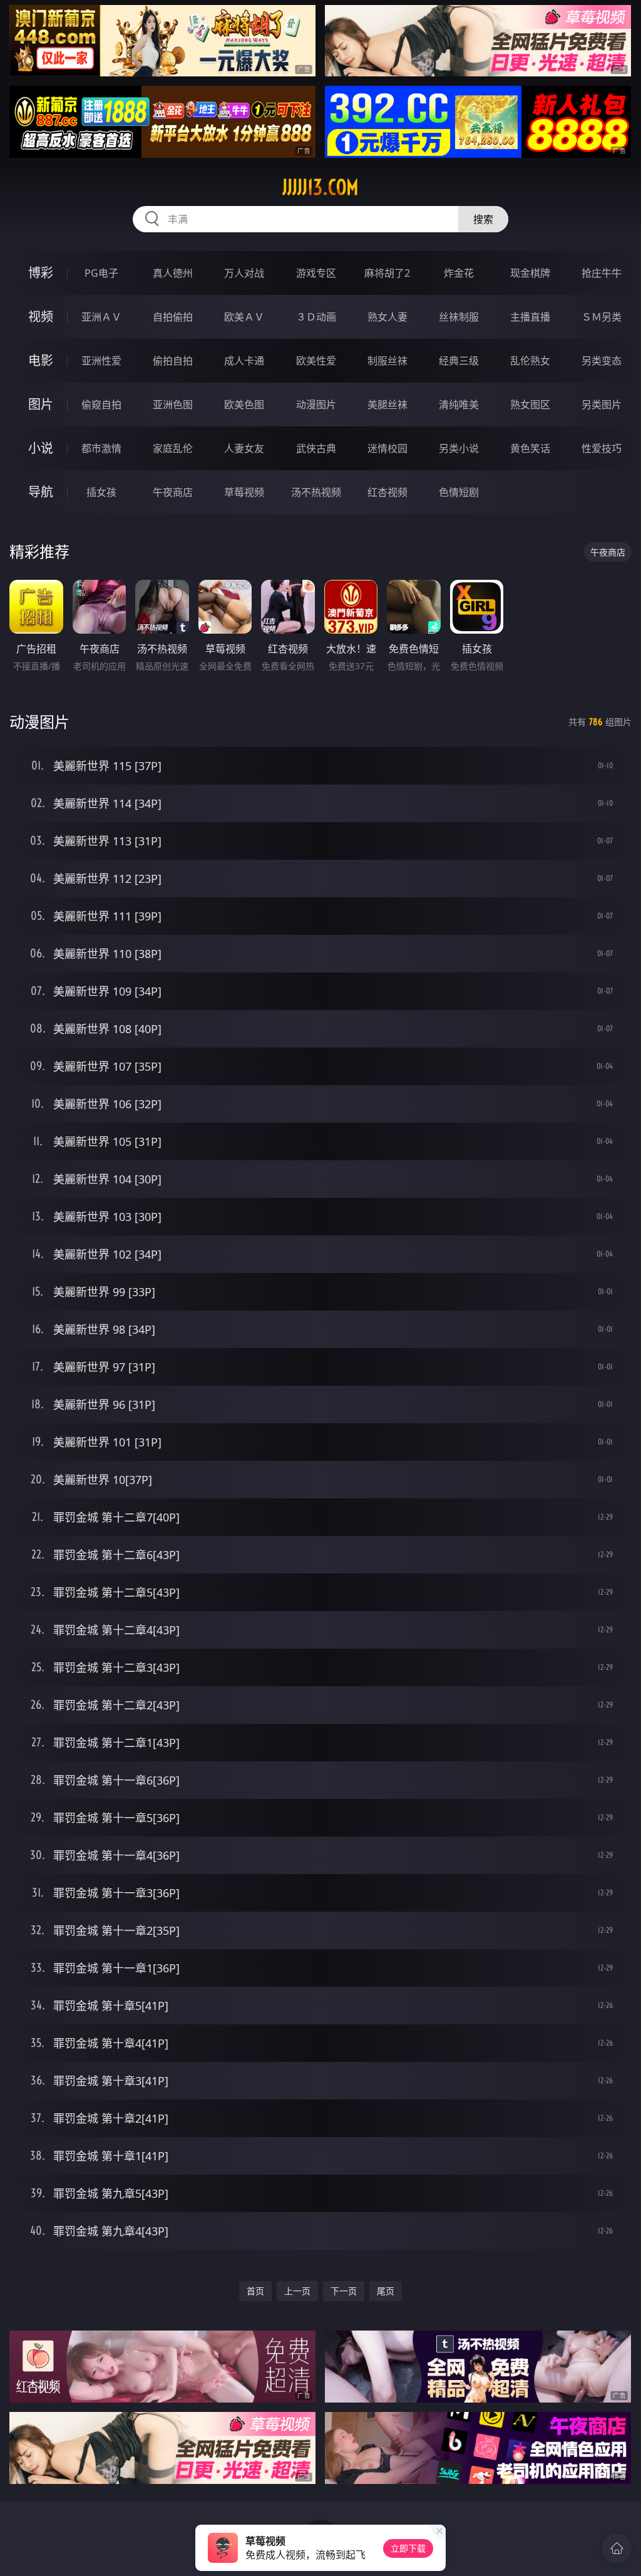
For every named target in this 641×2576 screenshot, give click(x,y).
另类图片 (602, 404)
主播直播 (530, 317)
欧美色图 (244, 404)
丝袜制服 (459, 317)
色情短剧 (459, 492)
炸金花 (459, 273)
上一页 (297, 2291)
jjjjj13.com (320, 187)
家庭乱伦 (173, 448)
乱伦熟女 (530, 361)
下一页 (344, 2291)
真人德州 (173, 273)
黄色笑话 (530, 448)
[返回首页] (617, 2548)
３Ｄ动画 (316, 317)
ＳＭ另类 (602, 317)
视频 (41, 317)
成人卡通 (244, 361)
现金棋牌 (530, 273)
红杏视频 (387, 492)
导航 (41, 492)
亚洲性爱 (101, 361)
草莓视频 (244, 492)
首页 (255, 2291)
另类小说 (459, 448)
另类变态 (602, 361)
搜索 (483, 219)
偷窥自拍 (101, 404)
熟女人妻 (387, 317)
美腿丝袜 (387, 404)
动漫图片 (316, 404)
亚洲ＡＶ (101, 317)
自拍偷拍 (173, 317)
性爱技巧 (602, 448)
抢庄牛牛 (602, 273)
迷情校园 (387, 448)
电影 (41, 360)
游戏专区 (316, 273)
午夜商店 (173, 492)
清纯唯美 (459, 404)
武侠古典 (316, 448)
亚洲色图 (173, 404)
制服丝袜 (387, 361)
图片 (41, 404)
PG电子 (101, 273)
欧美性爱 (316, 361)
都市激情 (101, 448)
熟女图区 (530, 404)
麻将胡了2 (387, 273)
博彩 (41, 273)
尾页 (386, 2291)
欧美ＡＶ (244, 317)
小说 (41, 448)
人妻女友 (244, 448)
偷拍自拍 (173, 361)
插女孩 (101, 492)
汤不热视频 (316, 492)
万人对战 (244, 273)
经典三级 (459, 361)
